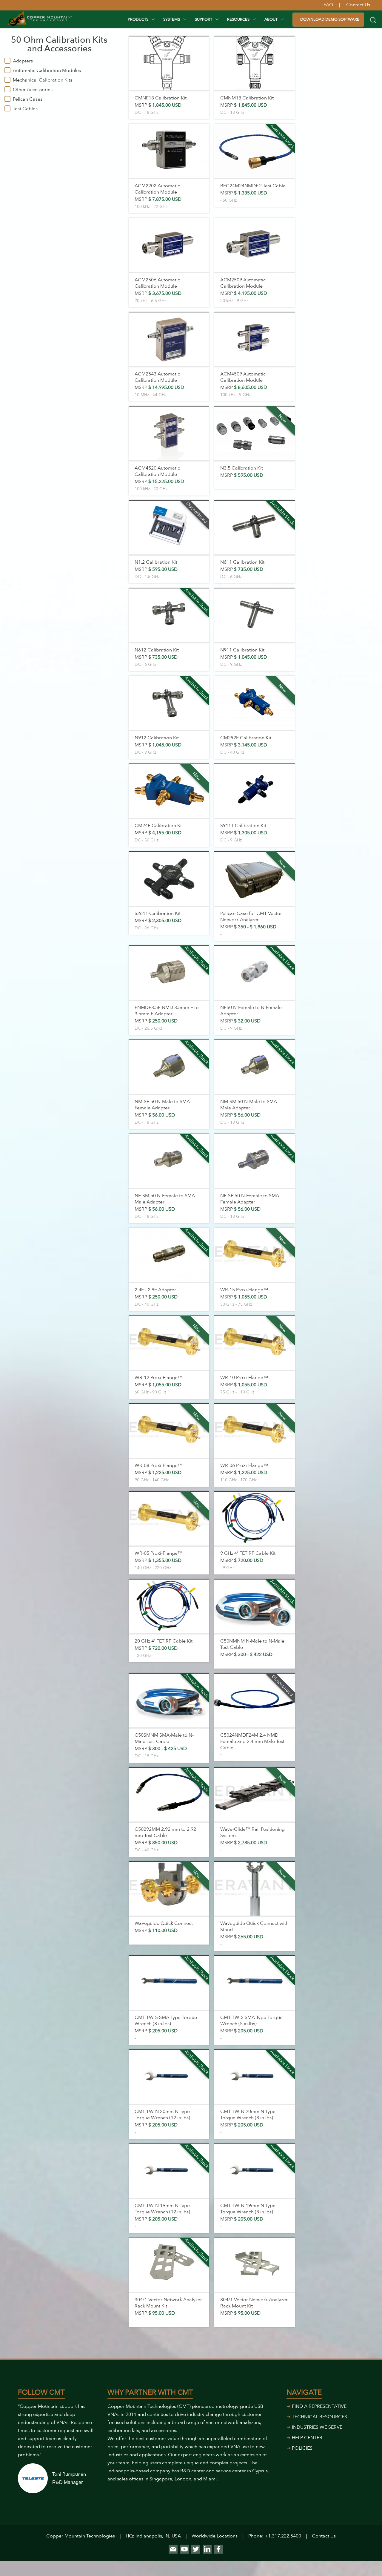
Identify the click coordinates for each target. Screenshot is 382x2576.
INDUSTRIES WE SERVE (317, 2427)
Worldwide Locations (215, 2536)
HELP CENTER (307, 2438)
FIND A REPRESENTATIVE (319, 2406)
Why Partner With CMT (150, 2392)
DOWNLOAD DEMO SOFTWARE (330, 19)
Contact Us (324, 2536)
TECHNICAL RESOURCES (319, 2417)
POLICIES (302, 2448)
